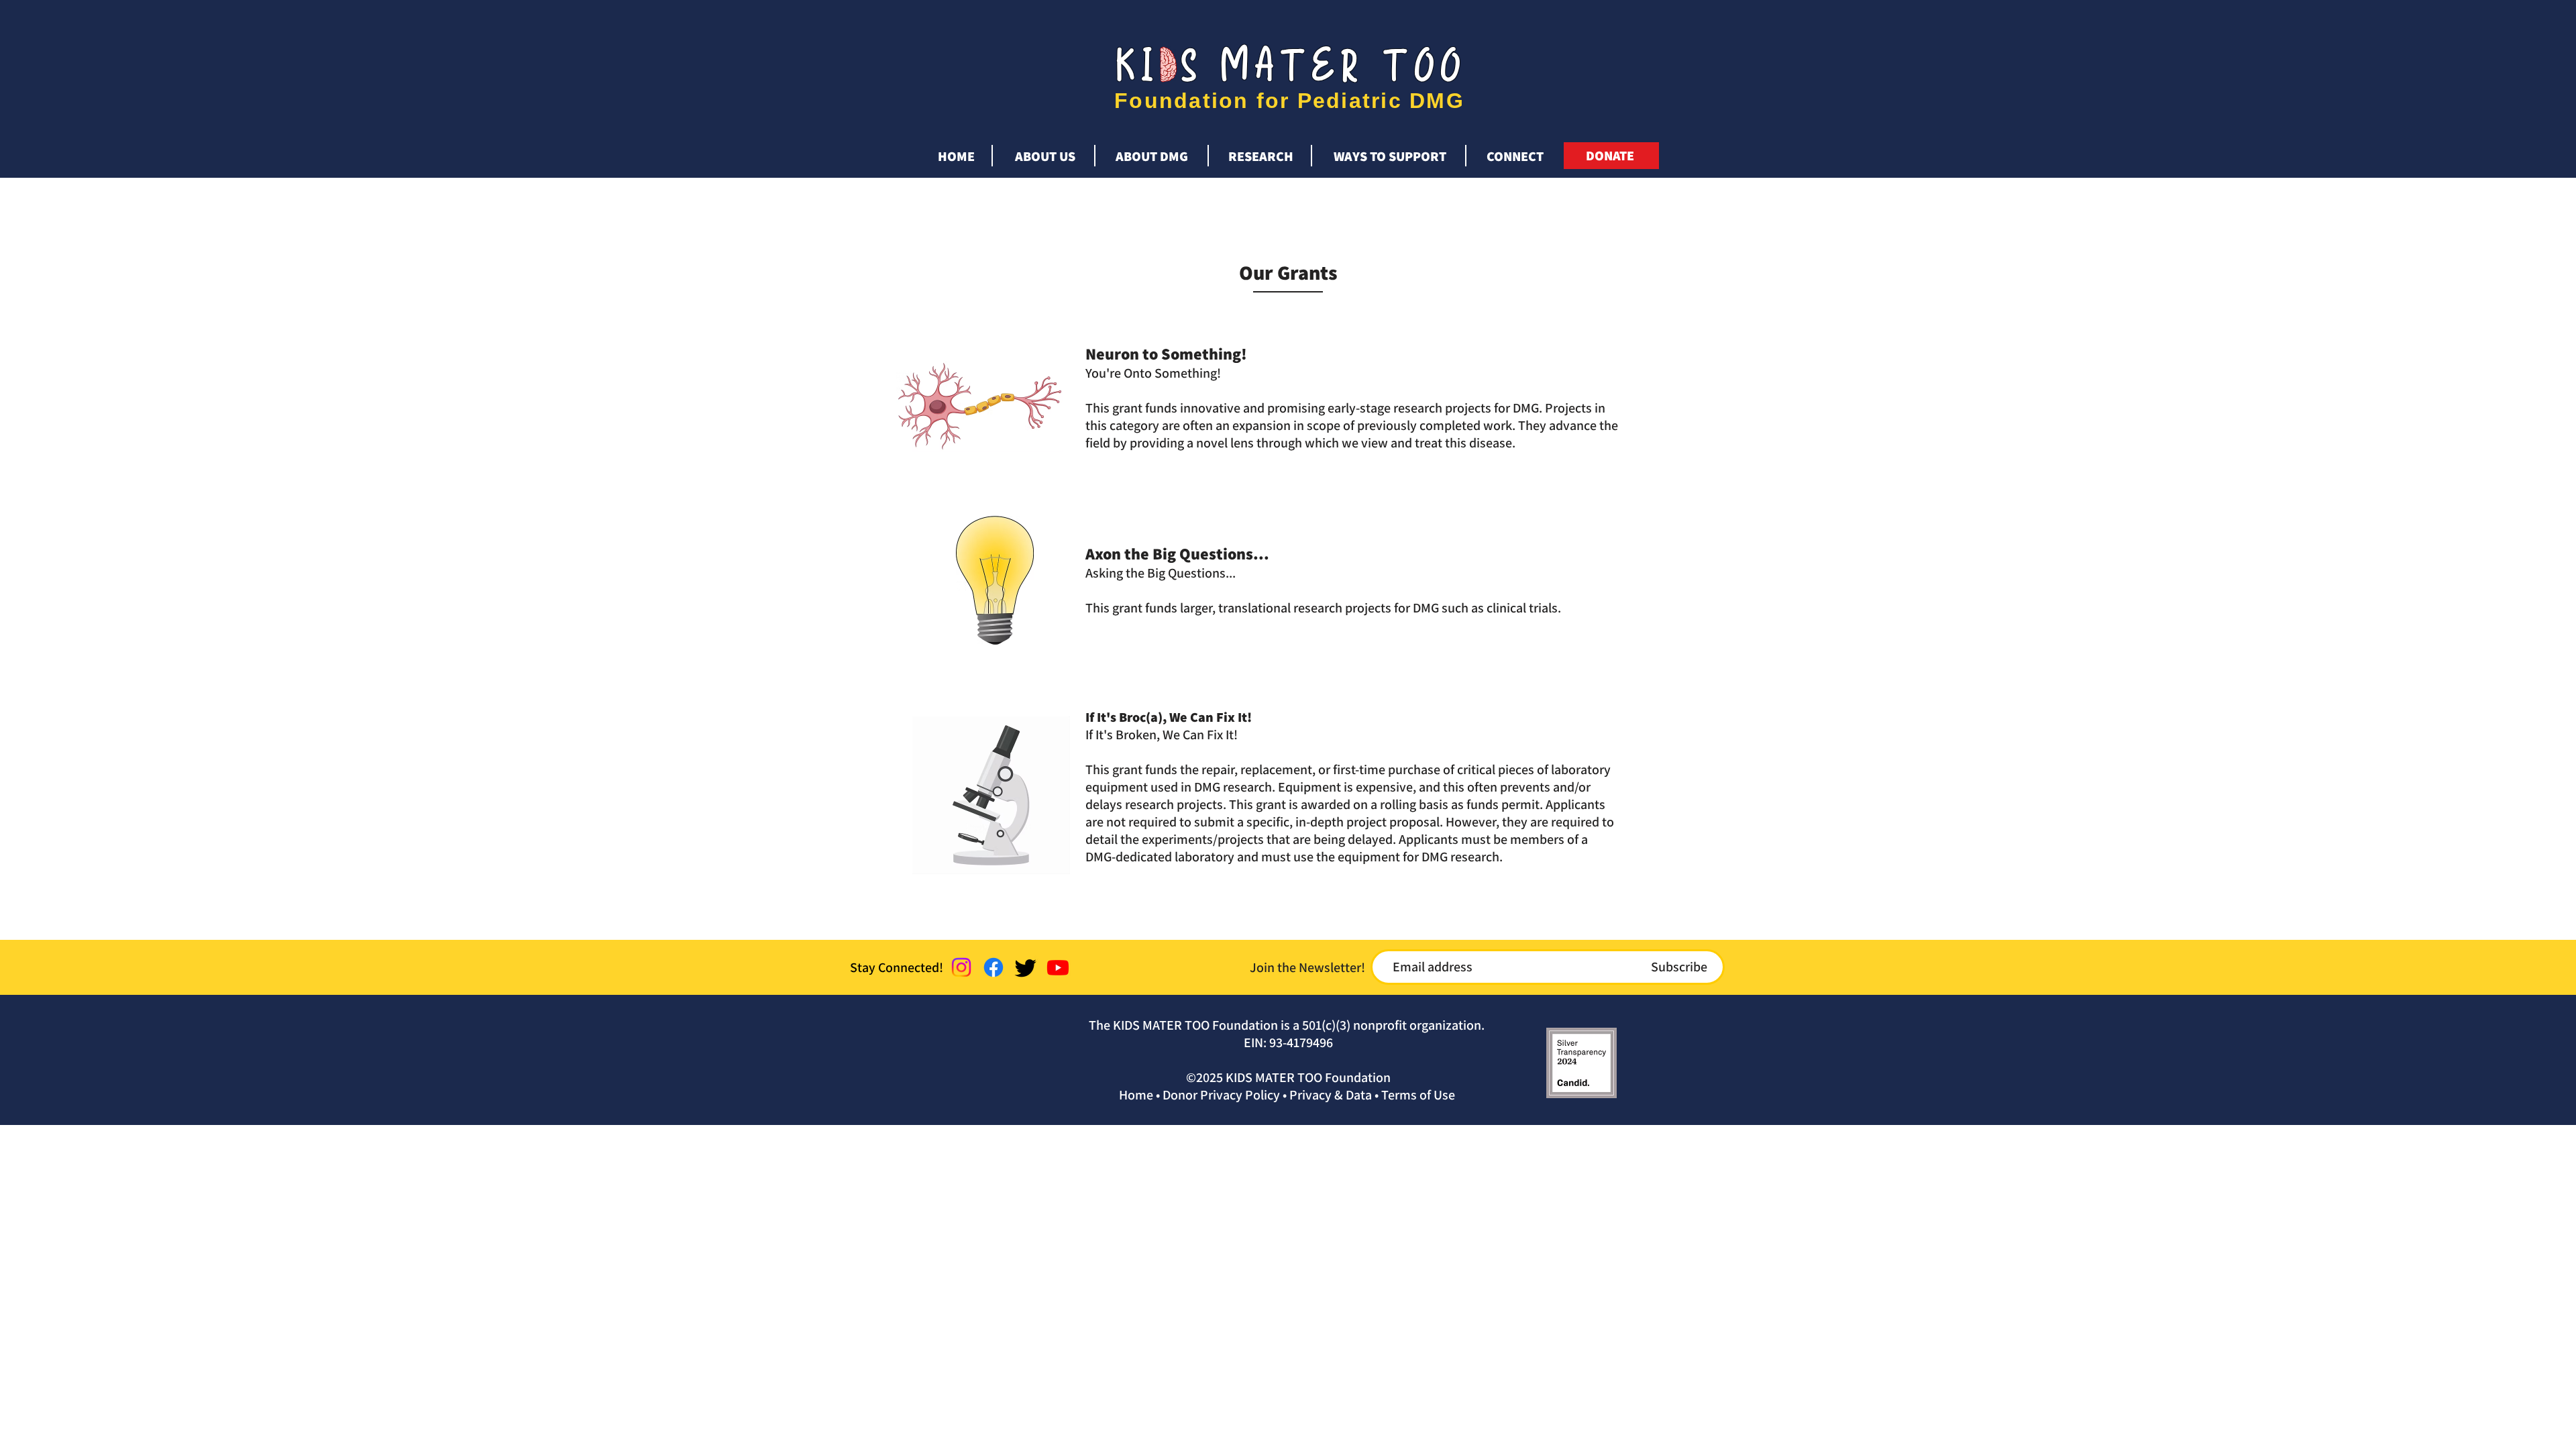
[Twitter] (1026, 967)
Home (1136, 1095)
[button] (1045, 150)
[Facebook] (994, 967)
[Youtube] (1058, 967)
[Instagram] (961, 967)
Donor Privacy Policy (1221, 1095)
